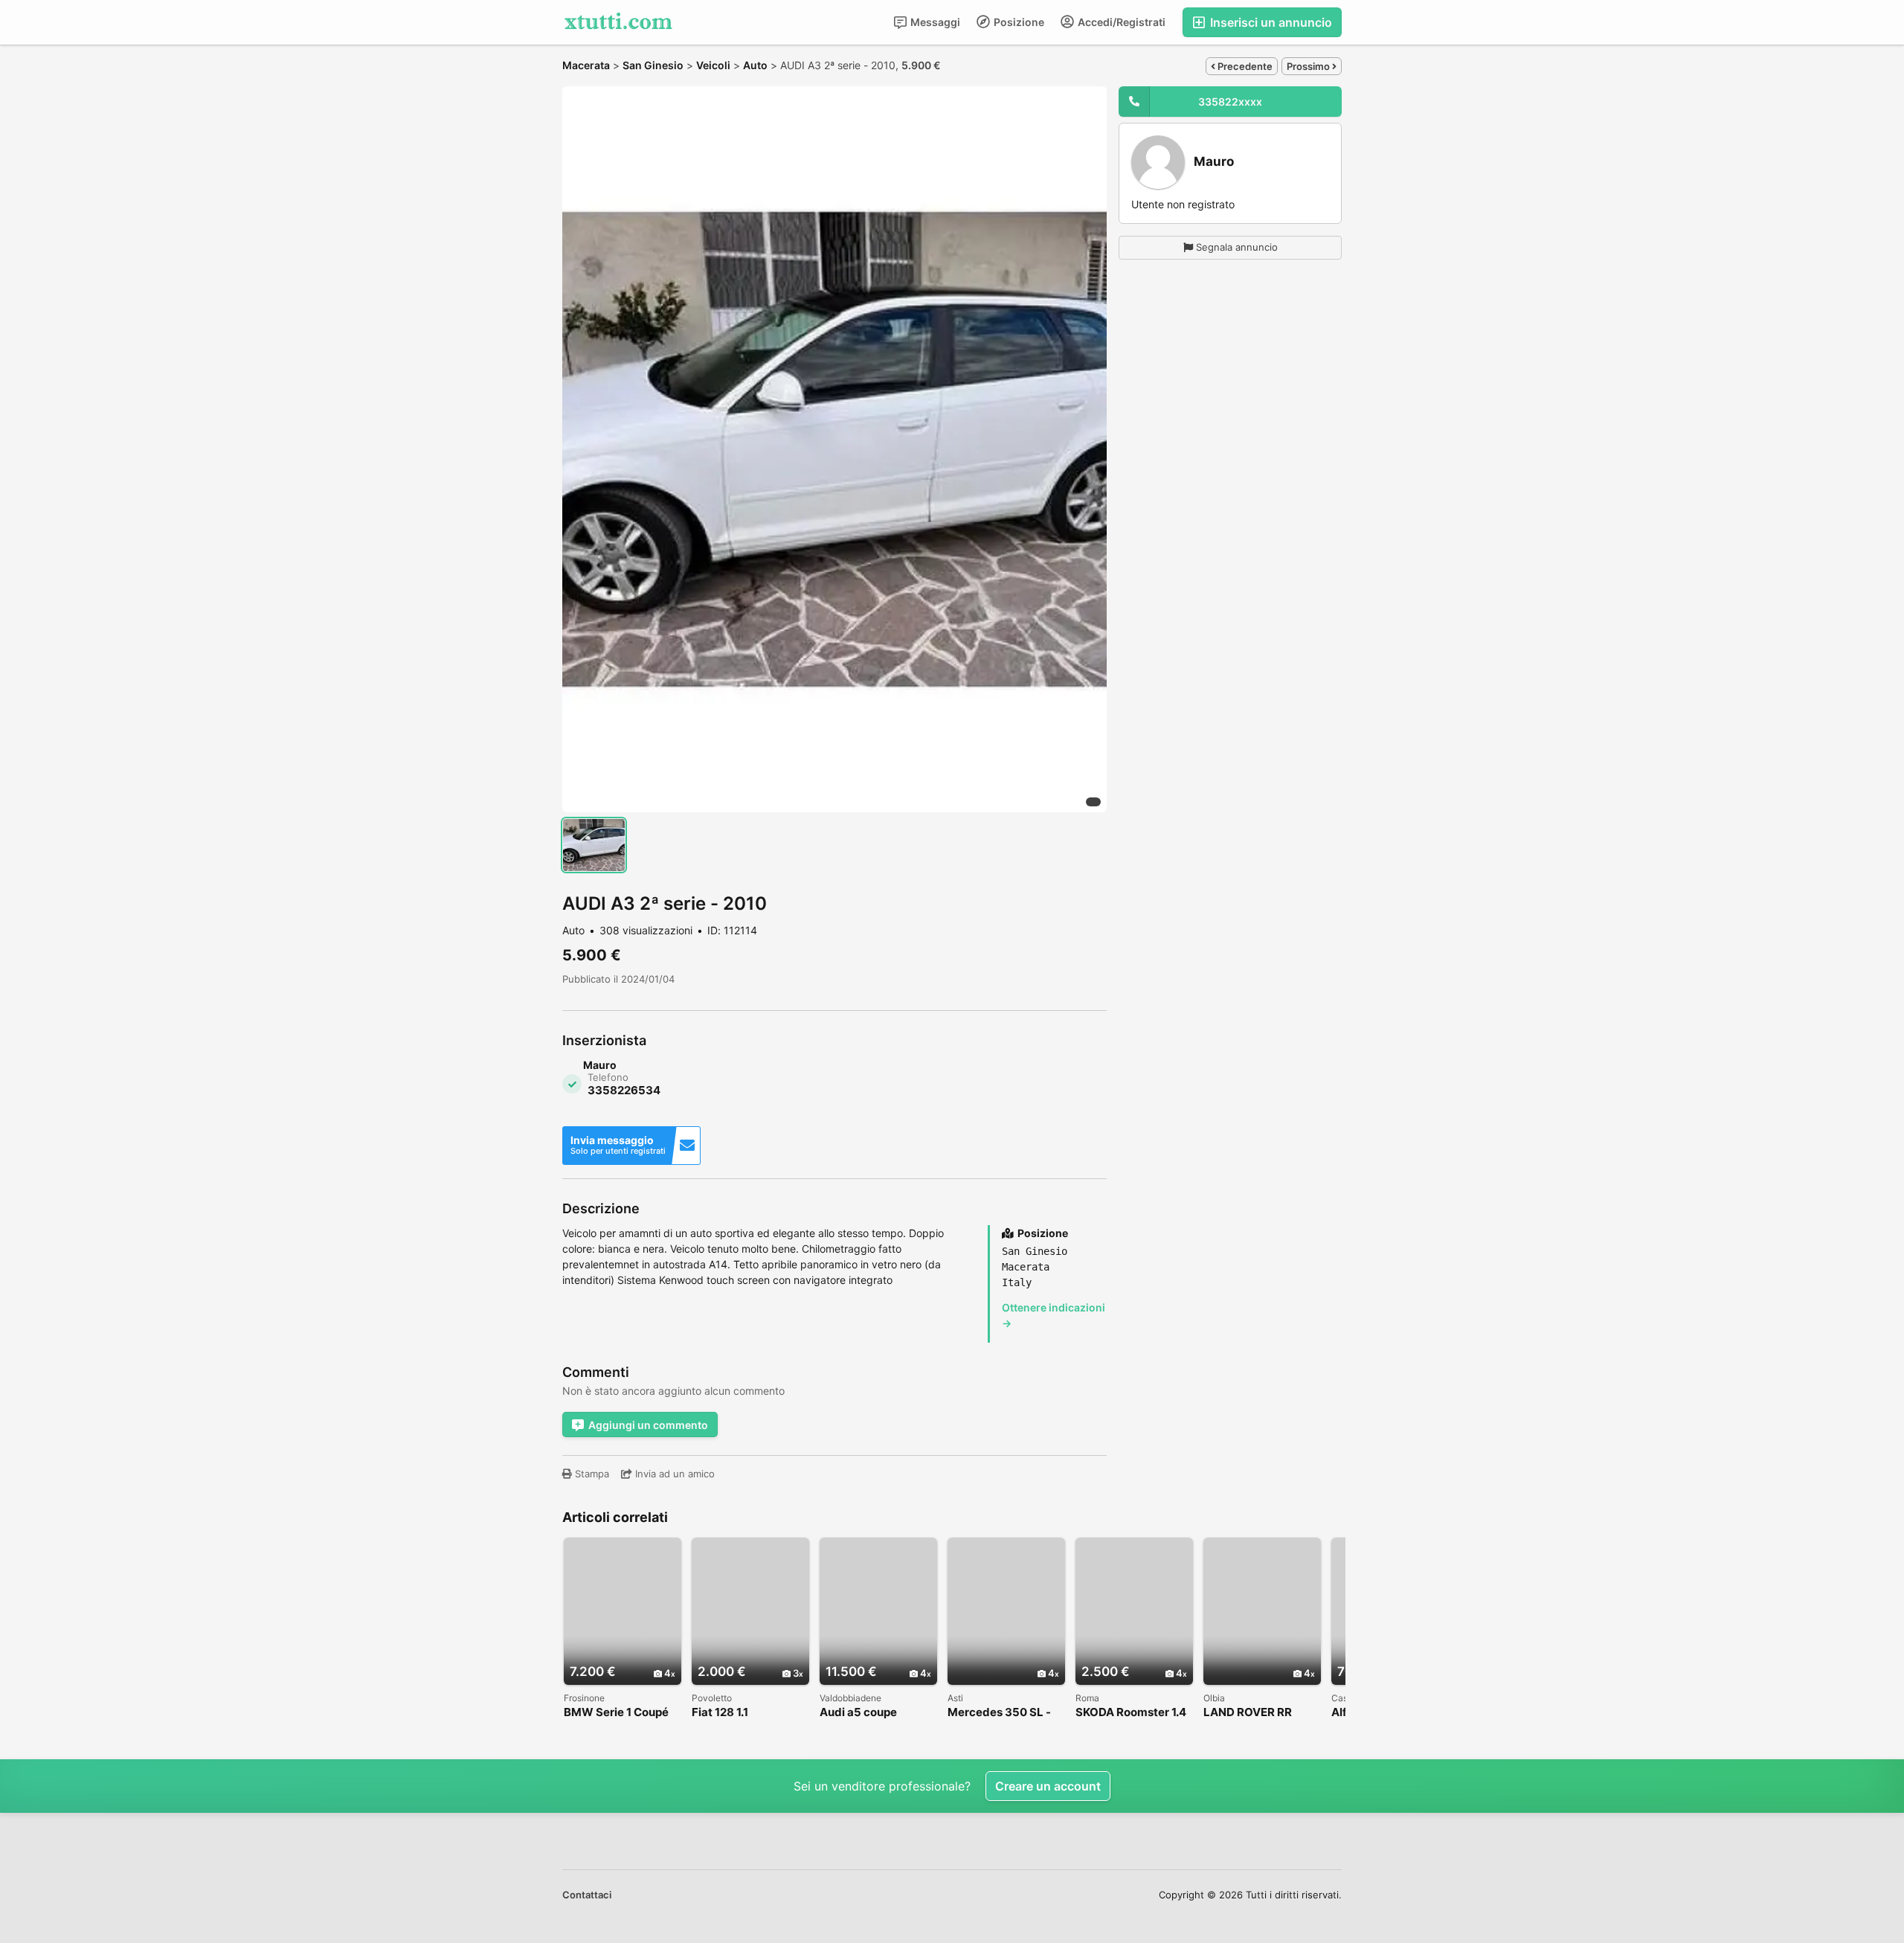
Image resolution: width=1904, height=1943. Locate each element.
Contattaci (587, 1895)
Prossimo (1309, 66)
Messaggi (934, 22)
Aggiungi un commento (648, 1425)
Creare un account (1048, 1786)
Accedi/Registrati (1120, 22)
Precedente (1244, 66)
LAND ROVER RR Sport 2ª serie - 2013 (1258, 1713)
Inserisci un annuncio (1270, 22)
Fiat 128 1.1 (720, 1713)
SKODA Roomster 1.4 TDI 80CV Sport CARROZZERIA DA (1131, 1713)
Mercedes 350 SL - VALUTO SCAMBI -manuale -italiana (999, 1713)
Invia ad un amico (673, 1474)
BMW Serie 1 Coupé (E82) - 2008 (616, 1713)
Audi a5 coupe (858, 1713)
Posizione (1018, 22)
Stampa (591, 1474)
